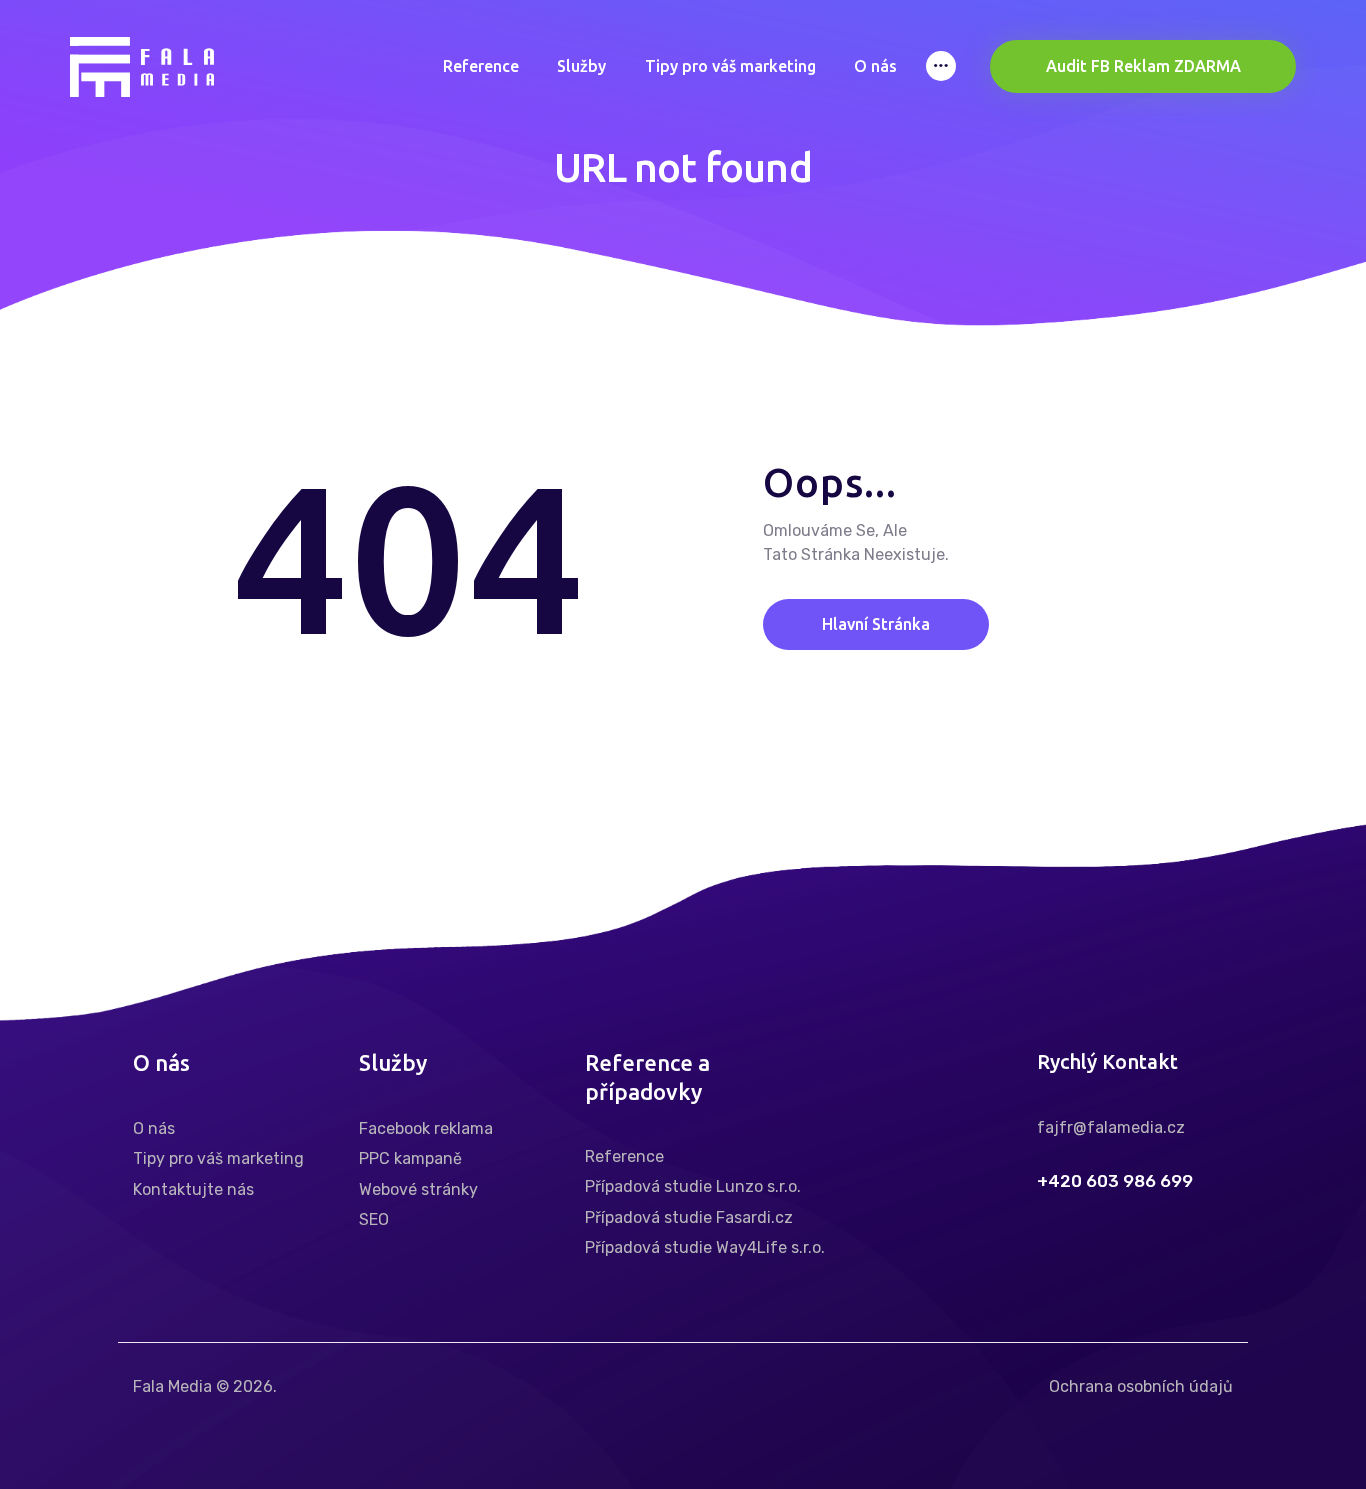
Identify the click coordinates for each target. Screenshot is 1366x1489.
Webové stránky (418, 1189)
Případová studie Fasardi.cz (689, 1217)
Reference (624, 1156)
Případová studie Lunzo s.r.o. (693, 1186)
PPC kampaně (410, 1158)
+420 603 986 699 (1115, 1181)
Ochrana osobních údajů (1141, 1386)
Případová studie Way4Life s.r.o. (705, 1247)
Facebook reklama (426, 1128)
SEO (374, 1219)
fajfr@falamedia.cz (1111, 1127)
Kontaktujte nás (193, 1189)
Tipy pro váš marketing (218, 1158)
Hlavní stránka (876, 625)
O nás (154, 1128)
